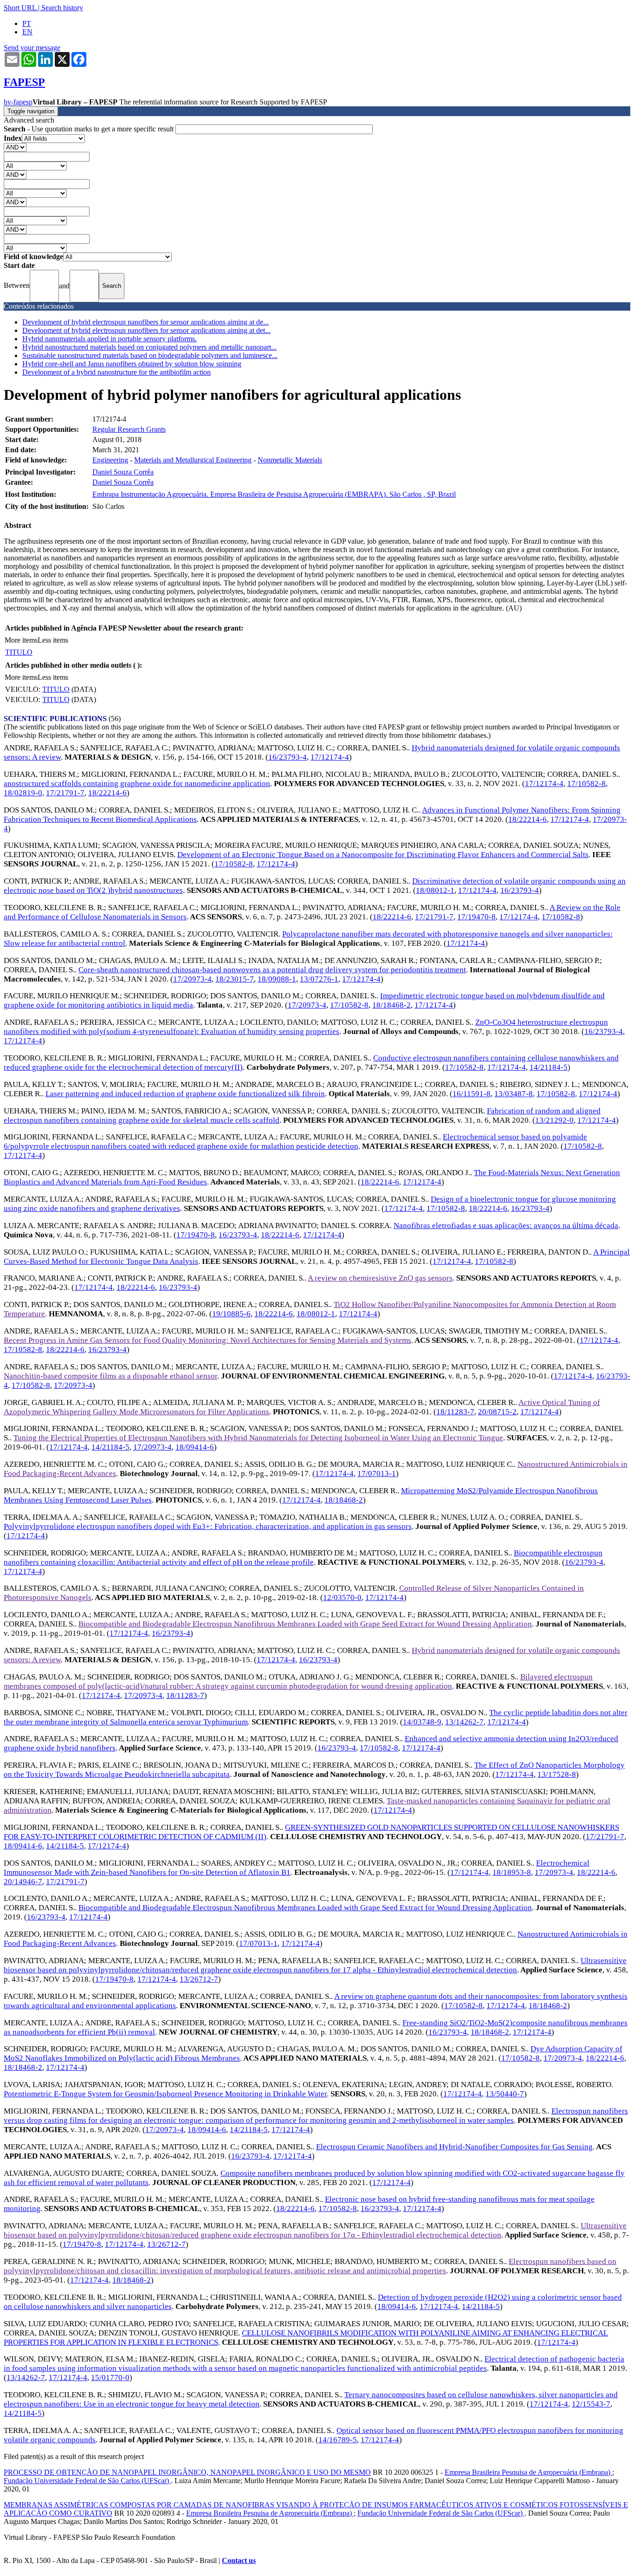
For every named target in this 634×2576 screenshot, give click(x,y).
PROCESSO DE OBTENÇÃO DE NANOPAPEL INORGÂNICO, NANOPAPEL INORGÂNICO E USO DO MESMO (187, 2472)
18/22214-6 (107, 793)
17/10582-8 (586, 784)
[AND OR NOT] (15, 147)
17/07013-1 (377, 1473)
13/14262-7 (464, 1722)
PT (27, 23)
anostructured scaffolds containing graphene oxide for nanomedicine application (137, 784)
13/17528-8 (557, 1774)
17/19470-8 (476, 917)
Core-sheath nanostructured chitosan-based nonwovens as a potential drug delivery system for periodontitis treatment (272, 970)
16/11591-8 (472, 1094)
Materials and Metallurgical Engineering (193, 460)
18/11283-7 (455, 1412)
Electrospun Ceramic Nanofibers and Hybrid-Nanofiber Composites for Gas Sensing (454, 2147)
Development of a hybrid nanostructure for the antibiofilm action (116, 372)
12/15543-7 (591, 2404)
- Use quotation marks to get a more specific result (90, 129)
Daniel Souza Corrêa (123, 472)
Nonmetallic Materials (290, 460)
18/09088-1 (277, 979)
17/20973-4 (192, 979)
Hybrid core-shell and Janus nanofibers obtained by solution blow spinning (132, 364)
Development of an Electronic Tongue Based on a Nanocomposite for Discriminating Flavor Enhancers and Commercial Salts (383, 855)
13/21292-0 (554, 1120)
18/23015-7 (235, 979)
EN (27, 32)
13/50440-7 (505, 2094)
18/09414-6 (195, 1447)
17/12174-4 (330, 757)
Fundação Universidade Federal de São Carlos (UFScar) (87, 2481)
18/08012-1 (435, 890)
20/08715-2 (497, 1412)
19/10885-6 (231, 1314)
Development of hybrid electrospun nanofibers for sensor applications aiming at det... (146, 330)
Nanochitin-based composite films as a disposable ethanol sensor (110, 1376)
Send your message (32, 48)
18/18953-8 (512, 1872)
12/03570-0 (342, 1597)
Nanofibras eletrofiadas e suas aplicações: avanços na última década (506, 1226)
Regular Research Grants (129, 429)
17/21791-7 (65, 793)
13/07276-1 (319, 979)
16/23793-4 (288, 757)
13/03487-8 (514, 1094)
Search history (62, 8)
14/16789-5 (338, 2440)
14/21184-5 (549, 1067)
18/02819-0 (23, 793)
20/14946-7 (23, 1882)
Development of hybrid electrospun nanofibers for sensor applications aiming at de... (146, 322)
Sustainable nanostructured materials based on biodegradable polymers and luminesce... (150, 355)
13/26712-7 (199, 1979)
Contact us (239, 2560)
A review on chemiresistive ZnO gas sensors (380, 1278)
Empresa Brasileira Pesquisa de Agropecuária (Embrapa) (528, 2472)
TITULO (19, 652)
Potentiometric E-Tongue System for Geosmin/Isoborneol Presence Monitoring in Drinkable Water (165, 2094)
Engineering (110, 460)
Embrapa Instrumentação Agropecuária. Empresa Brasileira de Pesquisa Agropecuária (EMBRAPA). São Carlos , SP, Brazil (274, 494)
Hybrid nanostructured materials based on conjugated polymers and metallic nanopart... (149, 347)
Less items (53, 640)
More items (21, 640)
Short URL (20, 8)
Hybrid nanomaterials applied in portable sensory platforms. (110, 339)
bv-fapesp (18, 102)
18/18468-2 (391, 1005)
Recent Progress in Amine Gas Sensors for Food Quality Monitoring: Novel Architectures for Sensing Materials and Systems (207, 1340)
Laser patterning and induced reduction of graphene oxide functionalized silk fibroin (185, 1094)
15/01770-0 (110, 2378)
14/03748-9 (422, 1722)
